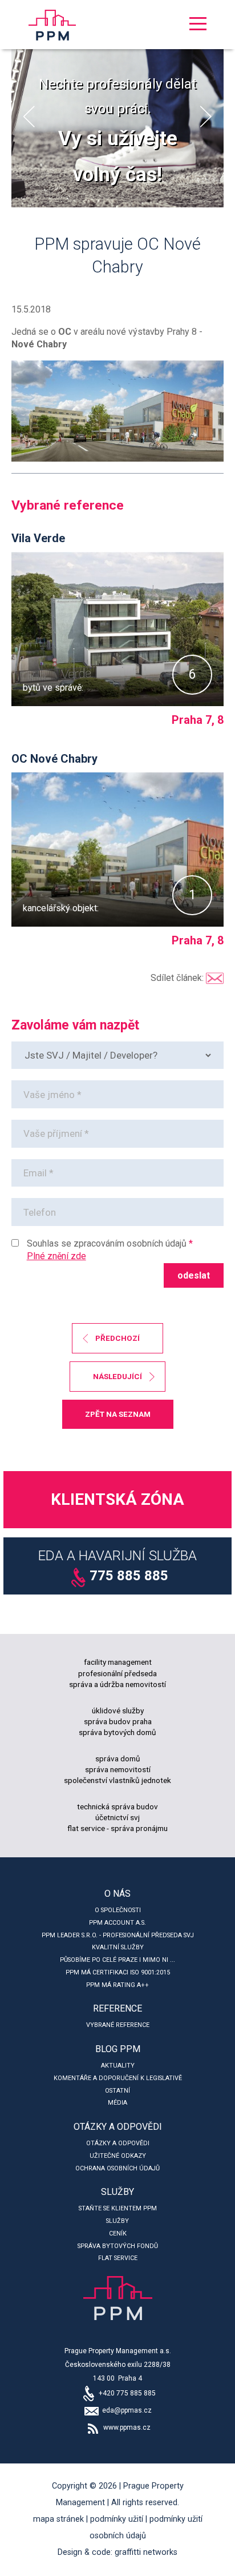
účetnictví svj (117, 1817)
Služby (117, 2192)
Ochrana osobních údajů (117, 2168)
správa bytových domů (117, 1732)
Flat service (118, 2258)
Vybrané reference (118, 2025)
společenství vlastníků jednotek (117, 1780)
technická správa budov (117, 1806)
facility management (118, 1662)
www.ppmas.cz (126, 2427)
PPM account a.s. (117, 1923)
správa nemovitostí (118, 1769)
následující (117, 1376)
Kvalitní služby (118, 1947)
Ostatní (117, 2091)
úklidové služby (118, 1710)
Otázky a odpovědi (118, 2127)
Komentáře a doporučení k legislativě (118, 2078)
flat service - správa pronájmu (117, 1828)
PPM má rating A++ (117, 1985)
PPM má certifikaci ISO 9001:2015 (118, 1972)
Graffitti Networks (146, 2552)
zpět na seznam (118, 1414)
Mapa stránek (58, 2519)
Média (117, 2103)
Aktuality (118, 2066)
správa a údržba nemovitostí (117, 1684)
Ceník (118, 2234)
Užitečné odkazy (118, 2156)
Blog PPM (118, 2049)
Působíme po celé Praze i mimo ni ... (117, 1960)
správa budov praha (118, 1721)
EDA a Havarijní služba (117, 1566)
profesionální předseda (117, 1673)
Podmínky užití (117, 2519)
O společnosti (118, 1910)
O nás (117, 1894)
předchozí (117, 1338)
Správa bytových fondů (118, 2246)
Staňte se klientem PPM (118, 2208)
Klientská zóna (117, 1499)
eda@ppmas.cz (126, 2410)
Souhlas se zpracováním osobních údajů (107, 1243)
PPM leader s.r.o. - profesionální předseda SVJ (118, 1935)
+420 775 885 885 (126, 2393)
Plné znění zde (56, 1256)
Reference (117, 2008)
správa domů (118, 1758)
